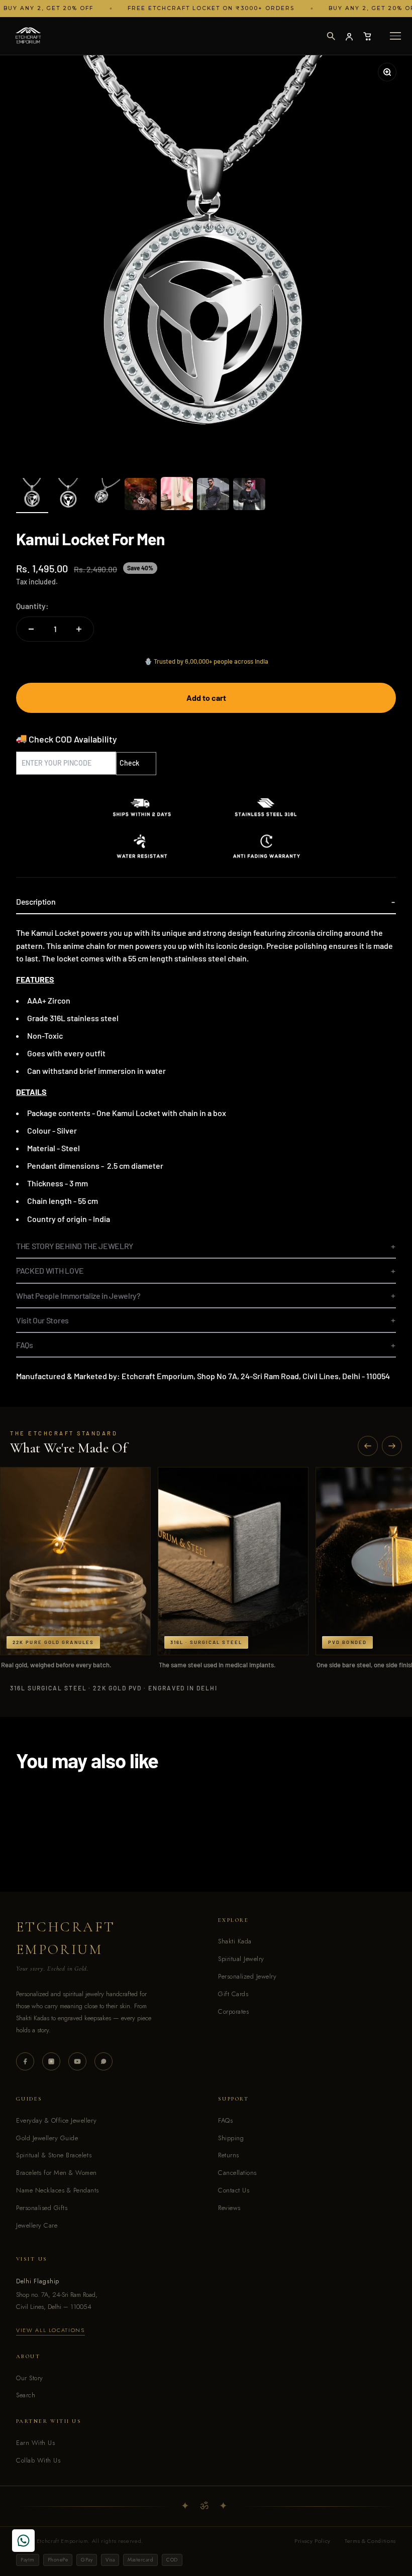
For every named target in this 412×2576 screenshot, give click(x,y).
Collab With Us (38, 2460)
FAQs (225, 2120)
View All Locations (50, 2330)
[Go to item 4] (141, 496)
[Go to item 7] (249, 496)
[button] (331, 36)
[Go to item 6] (213, 496)
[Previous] (368, 1446)
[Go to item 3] (105, 496)
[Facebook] (25, 2061)
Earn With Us (35, 2443)
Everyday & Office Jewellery (56, 2120)
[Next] (392, 1446)
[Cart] (367, 36)
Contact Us (234, 2190)
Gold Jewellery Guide (47, 2138)
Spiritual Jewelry (241, 1959)
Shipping (231, 2138)
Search (26, 2395)
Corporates (233, 2011)
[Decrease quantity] (31, 629)
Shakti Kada (235, 1941)
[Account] (349, 36)
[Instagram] (51, 2061)
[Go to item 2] (68, 496)
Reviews (229, 2208)
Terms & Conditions (370, 2541)
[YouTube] (77, 2061)
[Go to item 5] (177, 495)
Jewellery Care (37, 2225)
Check (129, 763)
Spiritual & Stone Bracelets (54, 2155)
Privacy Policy (313, 2541)
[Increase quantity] (79, 629)
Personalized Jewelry (247, 1976)
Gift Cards (233, 1994)
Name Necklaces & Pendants (58, 2190)
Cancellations (237, 2173)
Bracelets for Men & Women (57, 2173)
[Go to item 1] (32, 496)
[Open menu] (395, 36)
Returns (229, 2155)
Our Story (30, 2378)
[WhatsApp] (104, 2061)
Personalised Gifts (42, 2208)
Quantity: (32, 606)
